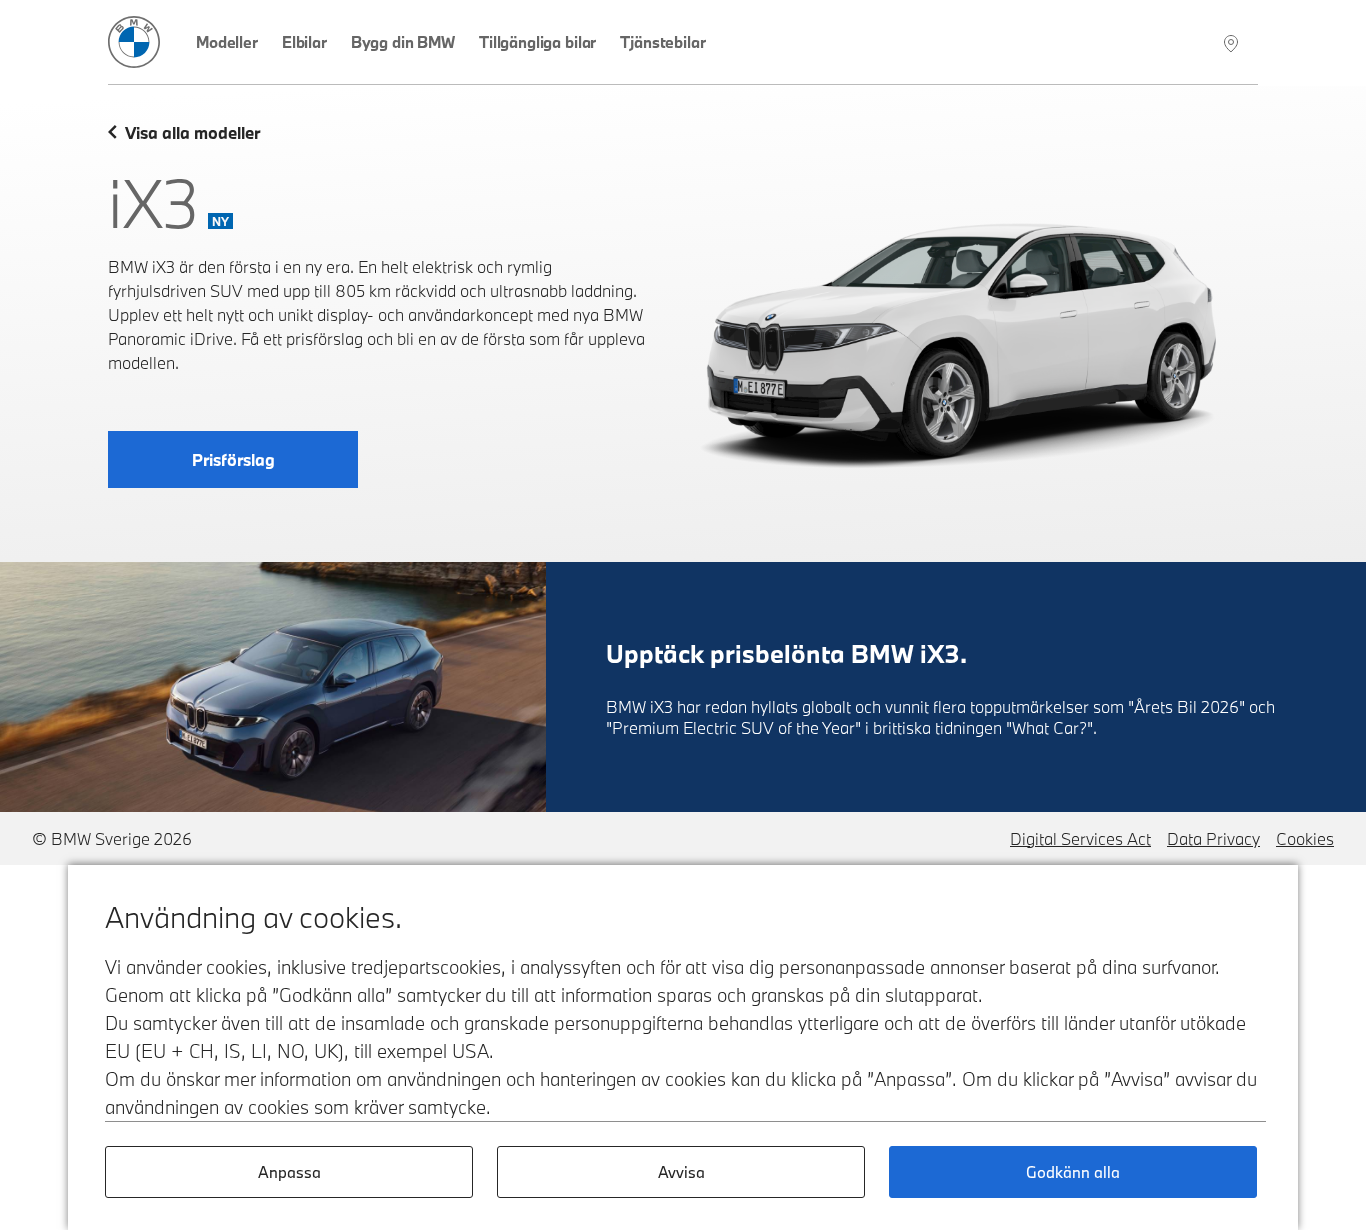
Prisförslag (233, 459)
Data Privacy (1213, 838)
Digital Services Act (1080, 838)
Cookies (1305, 838)
